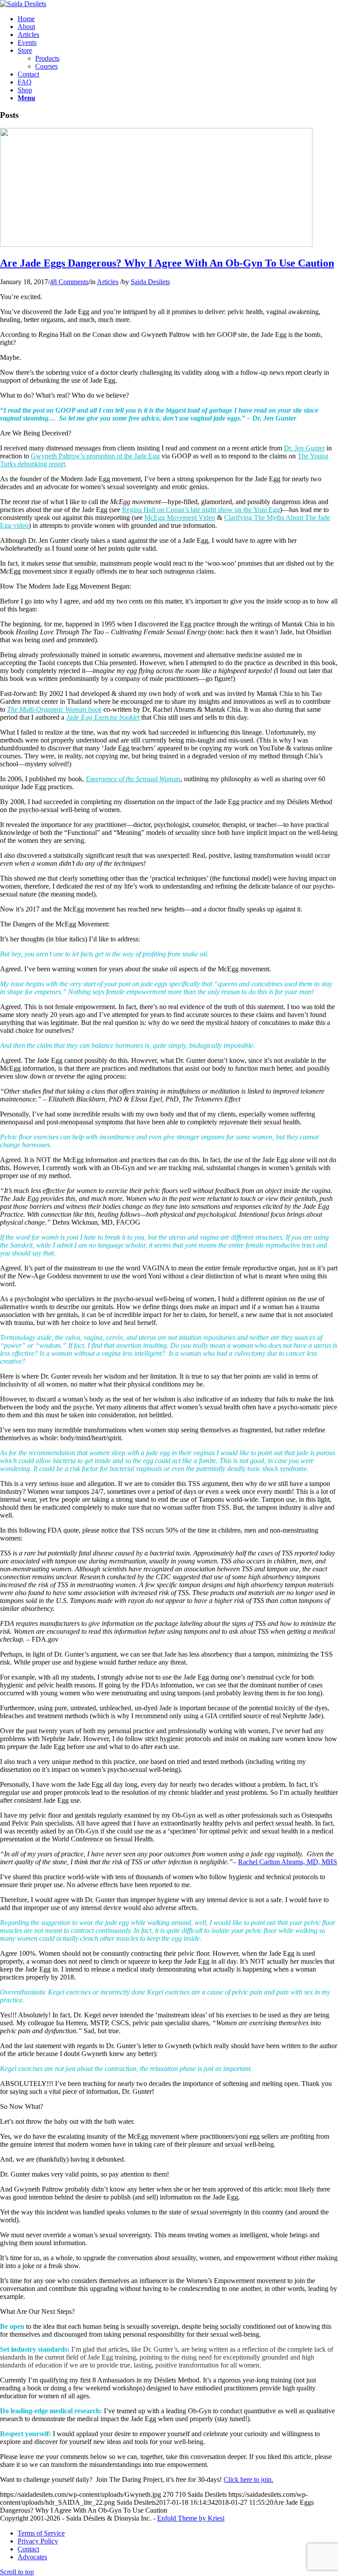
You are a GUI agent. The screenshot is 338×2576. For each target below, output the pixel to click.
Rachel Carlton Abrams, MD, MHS (288, 1862)
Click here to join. (248, 2479)
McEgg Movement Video (180, 518)
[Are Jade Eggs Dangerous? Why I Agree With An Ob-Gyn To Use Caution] (156, 244)
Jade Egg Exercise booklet (103, 717)
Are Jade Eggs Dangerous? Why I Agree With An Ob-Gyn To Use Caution (167, 263)
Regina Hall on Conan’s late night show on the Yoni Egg (201, 510)
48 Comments (69, 282)
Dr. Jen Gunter (304, 448)
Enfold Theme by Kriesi (191, 2518)
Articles (108, 282)
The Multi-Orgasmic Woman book (54, 709)
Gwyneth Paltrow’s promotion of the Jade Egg (95, 456)
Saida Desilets (150, 282)
